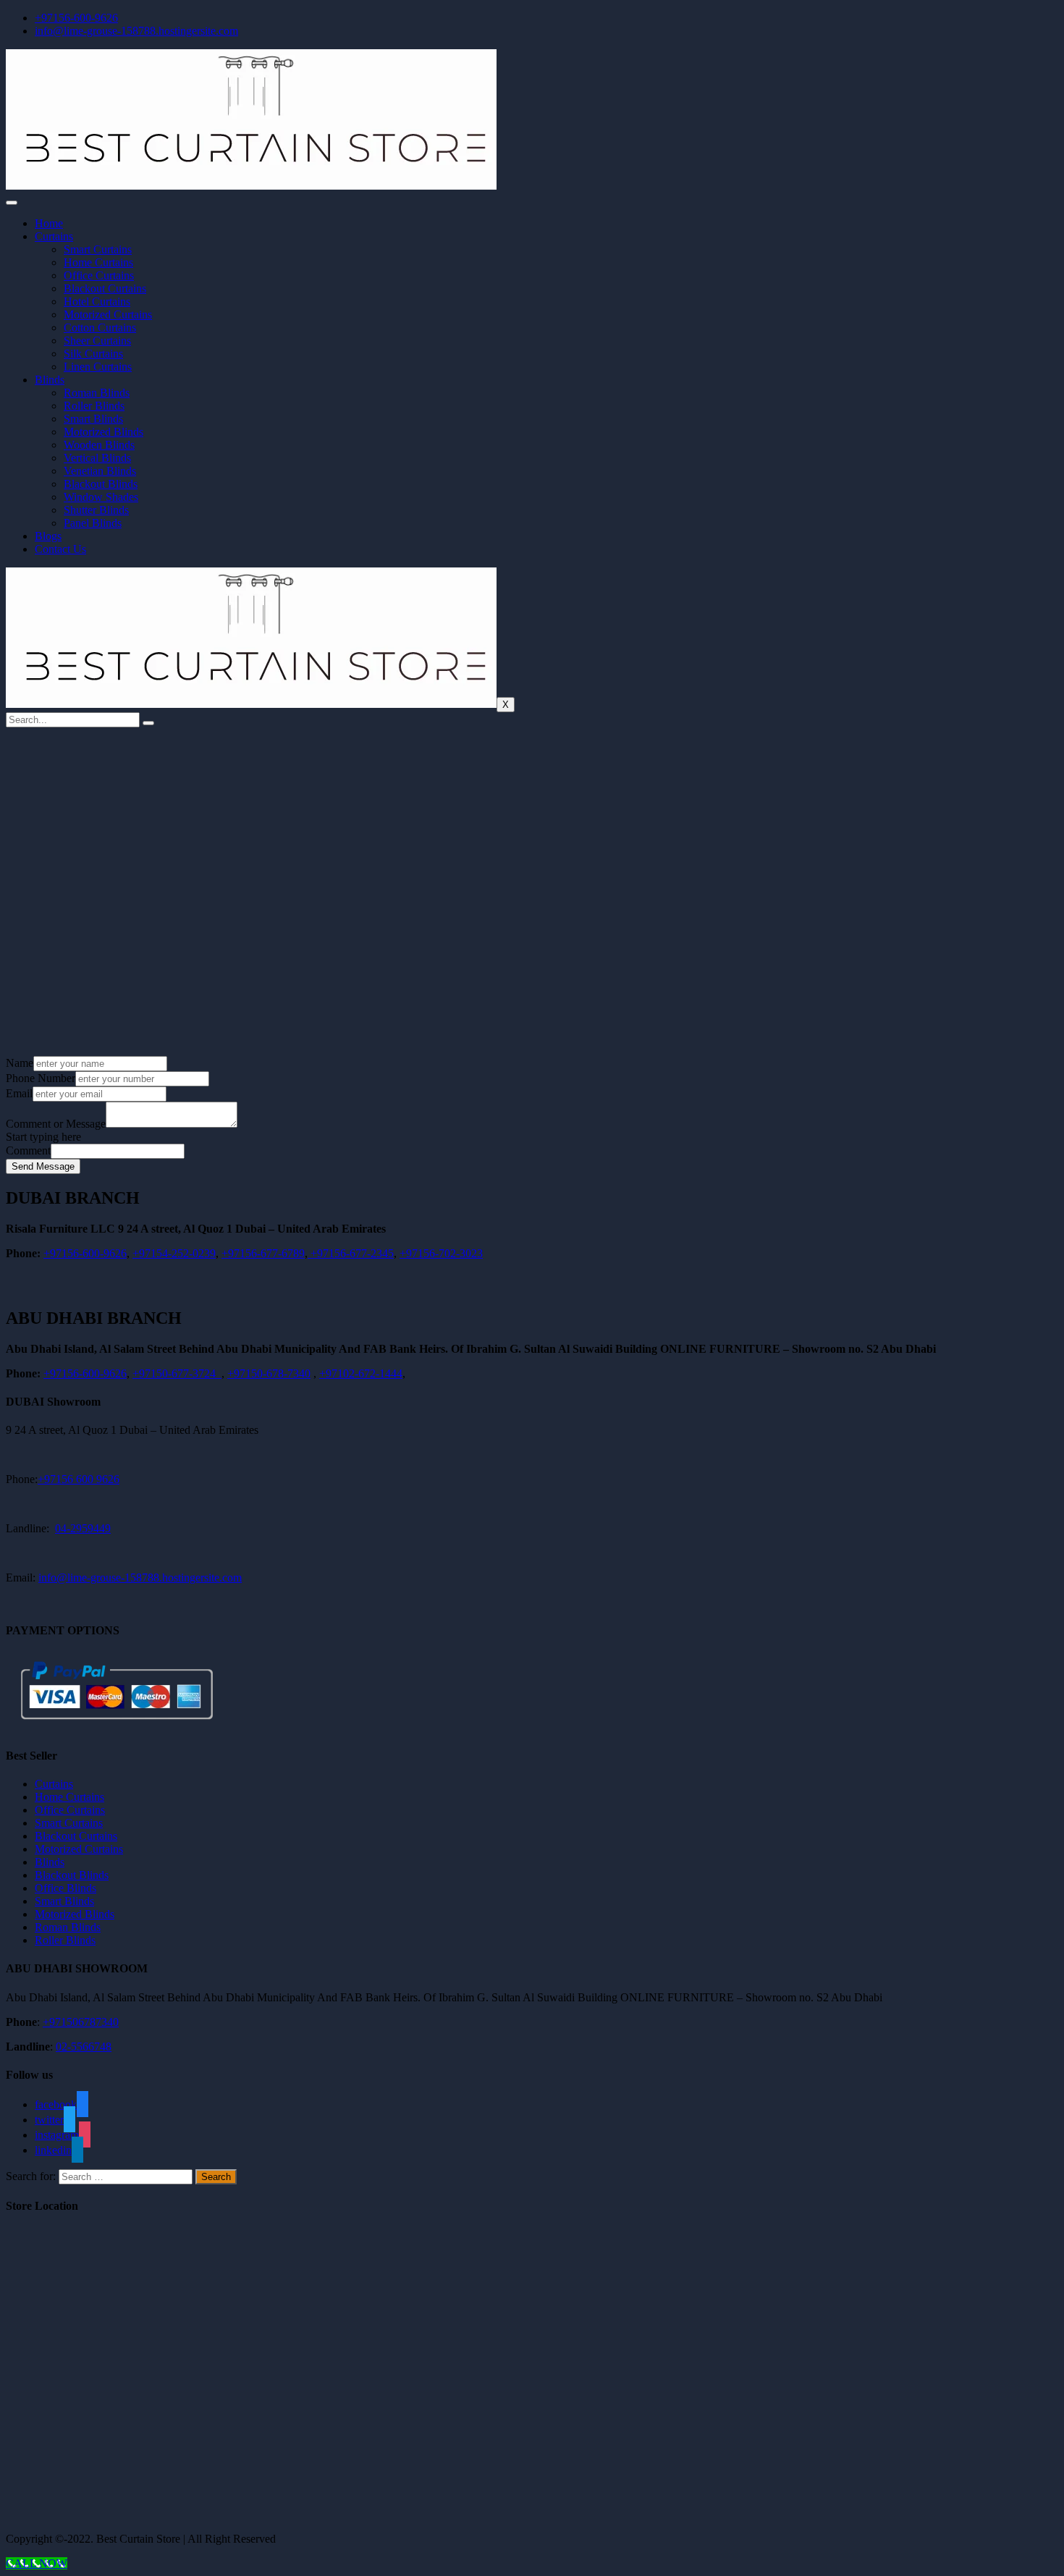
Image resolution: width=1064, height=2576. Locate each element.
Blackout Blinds (101, 484)
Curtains (54, 236)
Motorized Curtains (108, 314)
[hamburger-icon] (12, 203)
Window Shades (101, 497)
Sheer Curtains (97, 341)
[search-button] (148, 723)
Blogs (48, 536)
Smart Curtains (98, 249)
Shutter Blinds (96, 510)
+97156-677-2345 (351, 1253)
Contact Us (60, 549)
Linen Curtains (98, 367)
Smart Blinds (93, 419)
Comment (28, 1150)
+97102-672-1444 (361, 1373)
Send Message (43, 1166)
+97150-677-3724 (177, 1373)
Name (20, 1063)
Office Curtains (99, 275)
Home (49, 223)
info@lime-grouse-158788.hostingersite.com (140, 1578)
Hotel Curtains (97, 301)
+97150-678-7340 (269, 1373)
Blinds (50, 380)
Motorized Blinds (104, 432)
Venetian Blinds (100, 471)
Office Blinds (66, 1888)
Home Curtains (98, 262)
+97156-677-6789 (263, 1253)
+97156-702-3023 (441, 1253)
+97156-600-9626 (85, 1253)
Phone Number (41, 1078)
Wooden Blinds (99, 445)
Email (19, 1093)
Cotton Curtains (100, 328)
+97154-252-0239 (174, 1253)
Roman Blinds (97, 393)
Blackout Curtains (105, 288)
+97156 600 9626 (79, 1479)
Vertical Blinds (97, 458)
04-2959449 (83, 1528)
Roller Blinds (94, 406)
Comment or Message (56, 1124)
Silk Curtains (93, 354)
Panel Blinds (93, 523)
